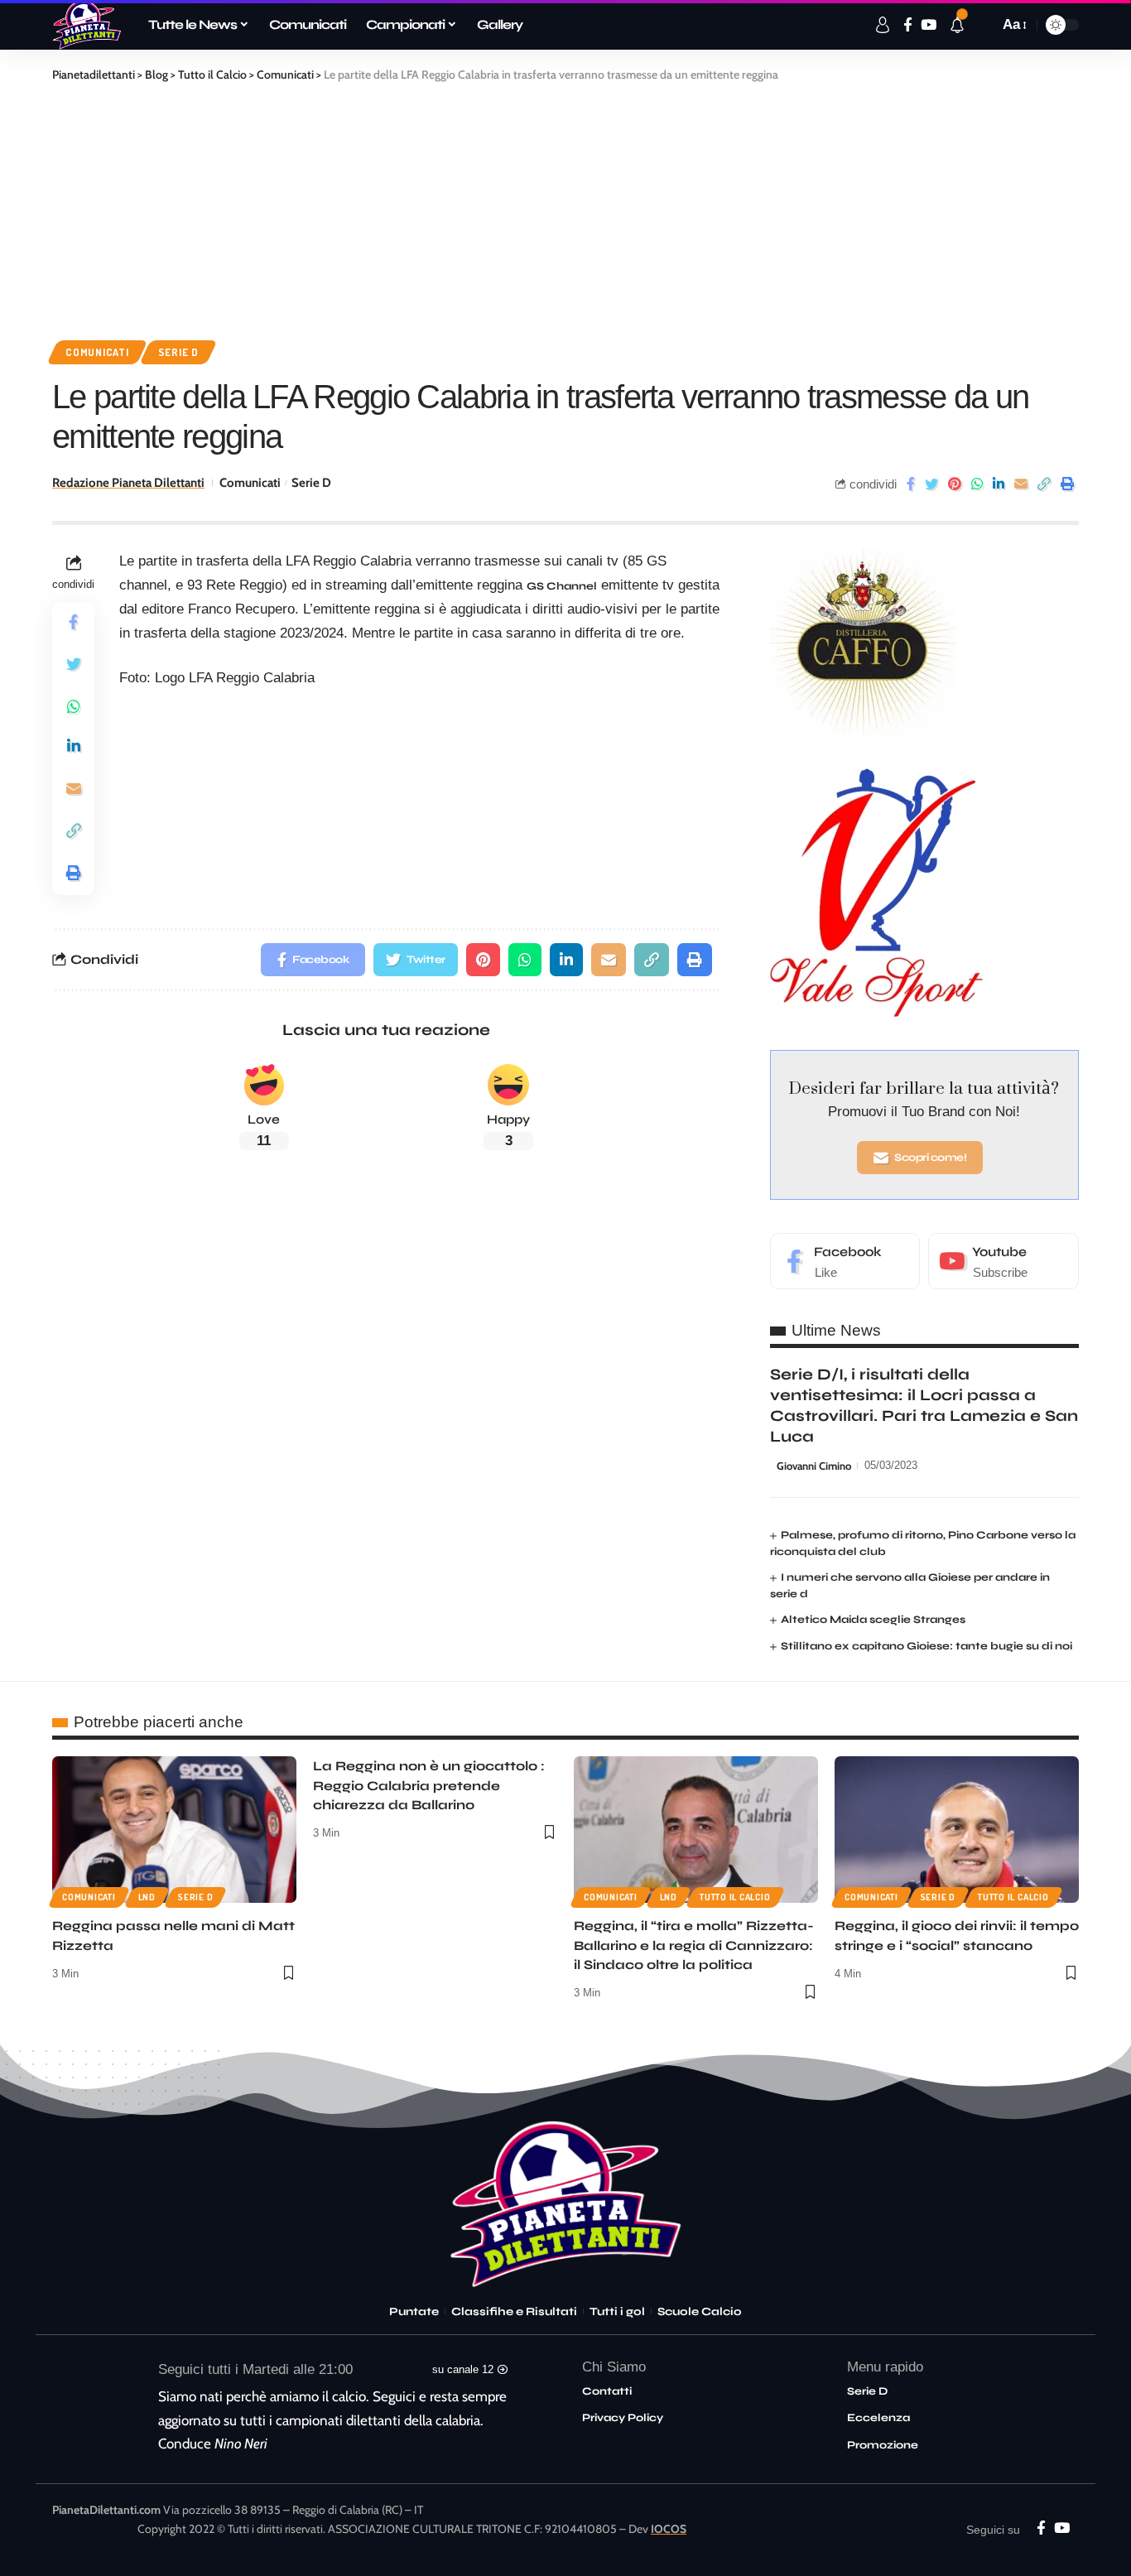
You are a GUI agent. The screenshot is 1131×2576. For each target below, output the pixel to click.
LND (147, 1897)
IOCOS (669, 2529)
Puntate (414, 2312)
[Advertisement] (565, 208)
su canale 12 (463, 2369)
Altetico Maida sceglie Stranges (873, 1620)
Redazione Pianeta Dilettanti (128, 483)
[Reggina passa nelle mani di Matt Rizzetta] (174, 1830)
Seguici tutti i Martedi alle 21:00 (255, 2369)
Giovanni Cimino (814, 1466)
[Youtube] (1003, 1262)
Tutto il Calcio (735, 1897)
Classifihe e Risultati (514, 2312)
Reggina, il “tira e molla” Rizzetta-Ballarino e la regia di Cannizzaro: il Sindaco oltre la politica (694, 1945)
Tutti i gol (617, 2312)
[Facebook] (845, 1262)
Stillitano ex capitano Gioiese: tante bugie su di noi (926, 1646)
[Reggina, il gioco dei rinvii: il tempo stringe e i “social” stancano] (957, 1830)
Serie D (178, 352)
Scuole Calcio (700, 2312)
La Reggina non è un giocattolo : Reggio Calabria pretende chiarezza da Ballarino (429, 1785)
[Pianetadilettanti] (87, 25)
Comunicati (97, 352)
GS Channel (562, 586)
